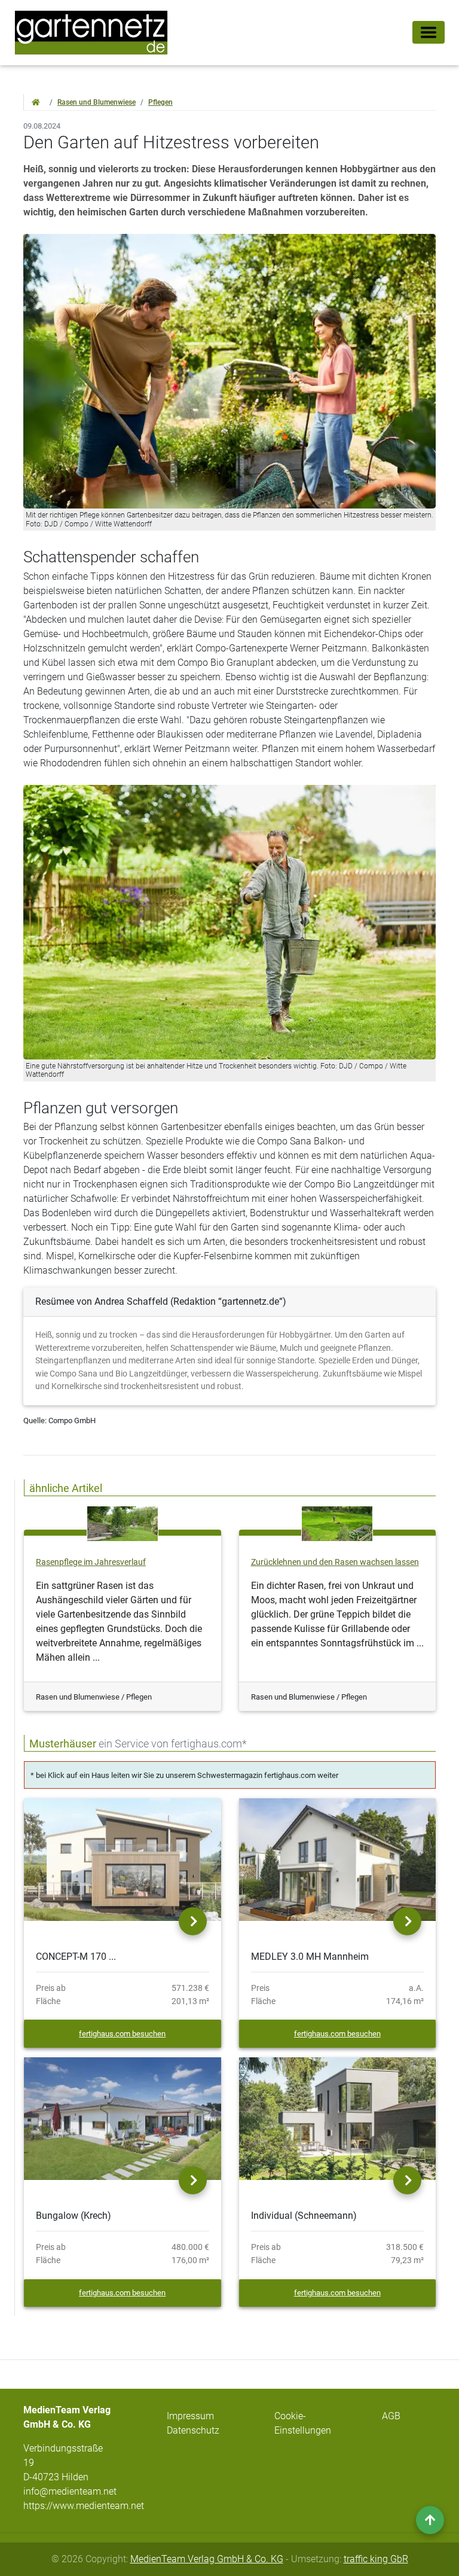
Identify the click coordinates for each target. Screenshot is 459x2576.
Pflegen (160, 102)
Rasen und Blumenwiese (97, 102)
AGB (391, 2416)
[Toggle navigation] (429, 32)
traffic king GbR (376, 2559)
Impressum (190, 2416)
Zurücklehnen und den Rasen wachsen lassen (335, 1562)
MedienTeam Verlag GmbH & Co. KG (207, 2559)
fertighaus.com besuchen (122, 2034)
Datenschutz (193, 2430)
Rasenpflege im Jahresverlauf (91, 1562)
